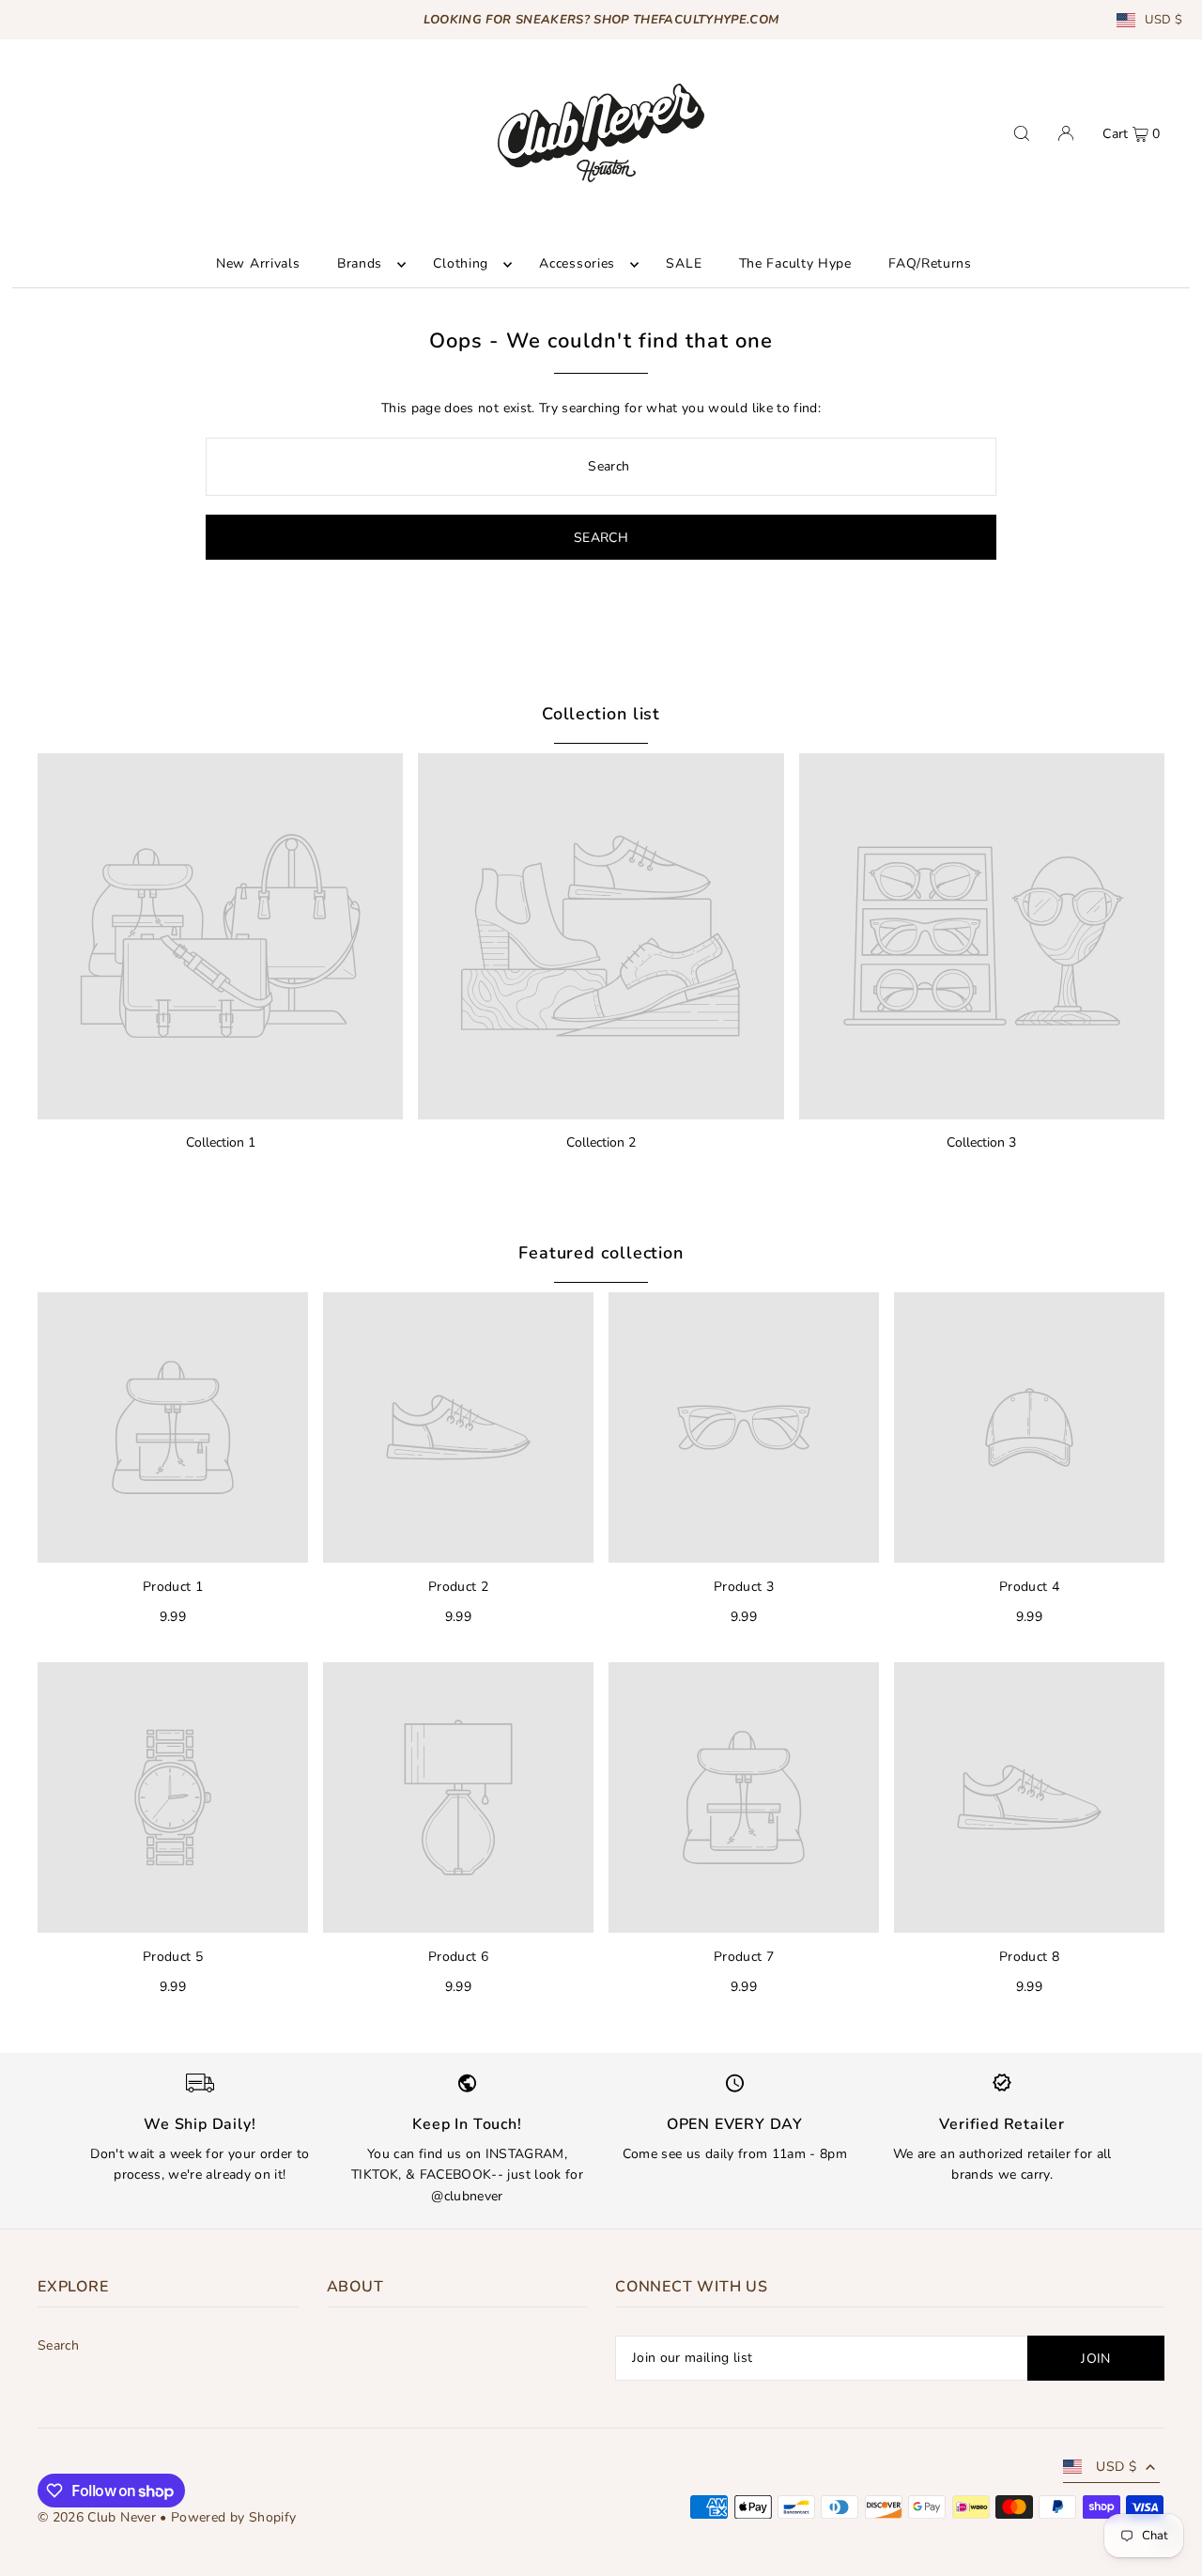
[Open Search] (1022, 133)
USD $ (1163, 20)
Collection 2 (601, 1142)
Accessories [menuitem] (577, 264)
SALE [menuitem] (684, 264)
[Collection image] (220, 936)
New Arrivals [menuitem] (258, 264)
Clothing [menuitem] (461, 264)
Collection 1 (221, 1142)
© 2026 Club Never (97, 2517)
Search (58, 2345)
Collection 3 (981, 1142)
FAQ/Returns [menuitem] (930, 264)
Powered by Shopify (233, 2517)
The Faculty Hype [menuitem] (795, 264)
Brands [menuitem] (360, 264)
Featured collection (601, 1253)
